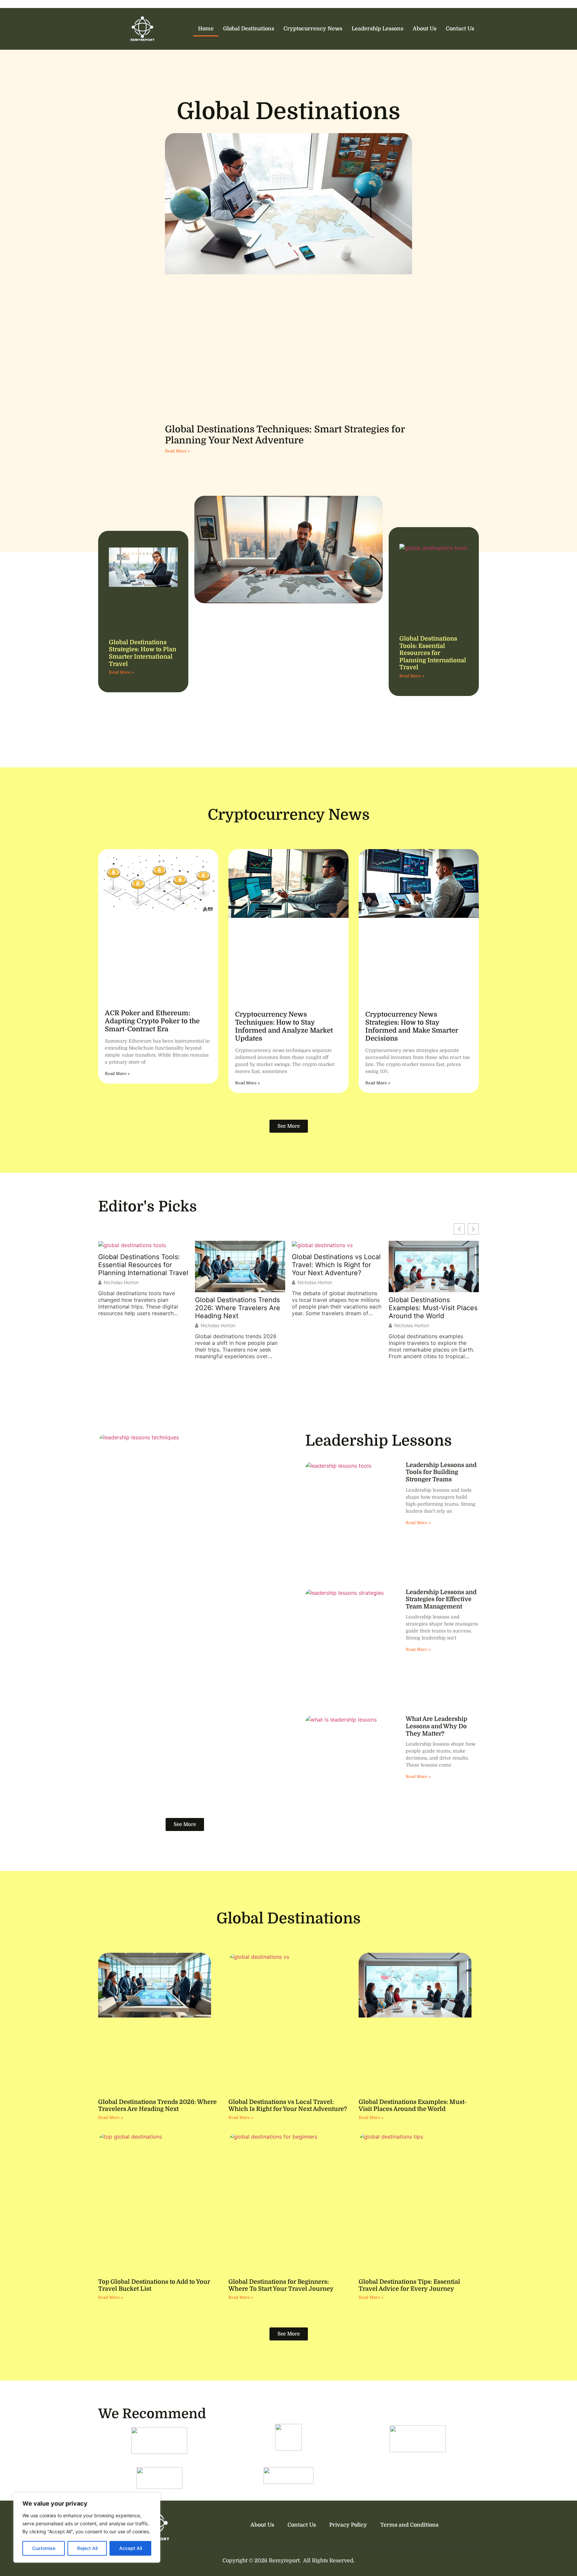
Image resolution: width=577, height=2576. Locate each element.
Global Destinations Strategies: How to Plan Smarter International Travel (143, 653)
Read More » (177, 451)
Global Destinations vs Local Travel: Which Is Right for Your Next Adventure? (239, 1265)
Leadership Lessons (377, 29)
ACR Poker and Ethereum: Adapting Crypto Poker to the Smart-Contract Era (152, 1021)
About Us (425, 29)
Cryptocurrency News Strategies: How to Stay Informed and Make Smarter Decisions (412, 1026)
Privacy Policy (348, 2525)
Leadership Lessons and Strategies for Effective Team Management (441, 1599)
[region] (87, 2528)
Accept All (131, 2548)
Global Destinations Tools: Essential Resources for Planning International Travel (433, 653)
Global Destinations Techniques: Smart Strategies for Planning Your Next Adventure (285, 435)
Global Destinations (249, 29)
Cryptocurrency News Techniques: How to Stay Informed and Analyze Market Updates (284, 1026)
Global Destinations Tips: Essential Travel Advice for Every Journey (409, 2285)
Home (206, 29)
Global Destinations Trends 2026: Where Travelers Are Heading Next (141, 1308)
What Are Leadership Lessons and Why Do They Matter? (436, 1726)
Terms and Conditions (409, 2525)
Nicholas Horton (121, 1326)
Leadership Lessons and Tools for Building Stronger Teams (441, 1472)
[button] (473, 1229)
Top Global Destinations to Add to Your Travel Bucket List (430, 1265)
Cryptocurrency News (313, 29)
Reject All (87, 2548)
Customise (44, 2548)
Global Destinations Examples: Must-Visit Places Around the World (336, 1308)
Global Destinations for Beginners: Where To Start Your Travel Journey (281, 2285)
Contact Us (460, 29)
